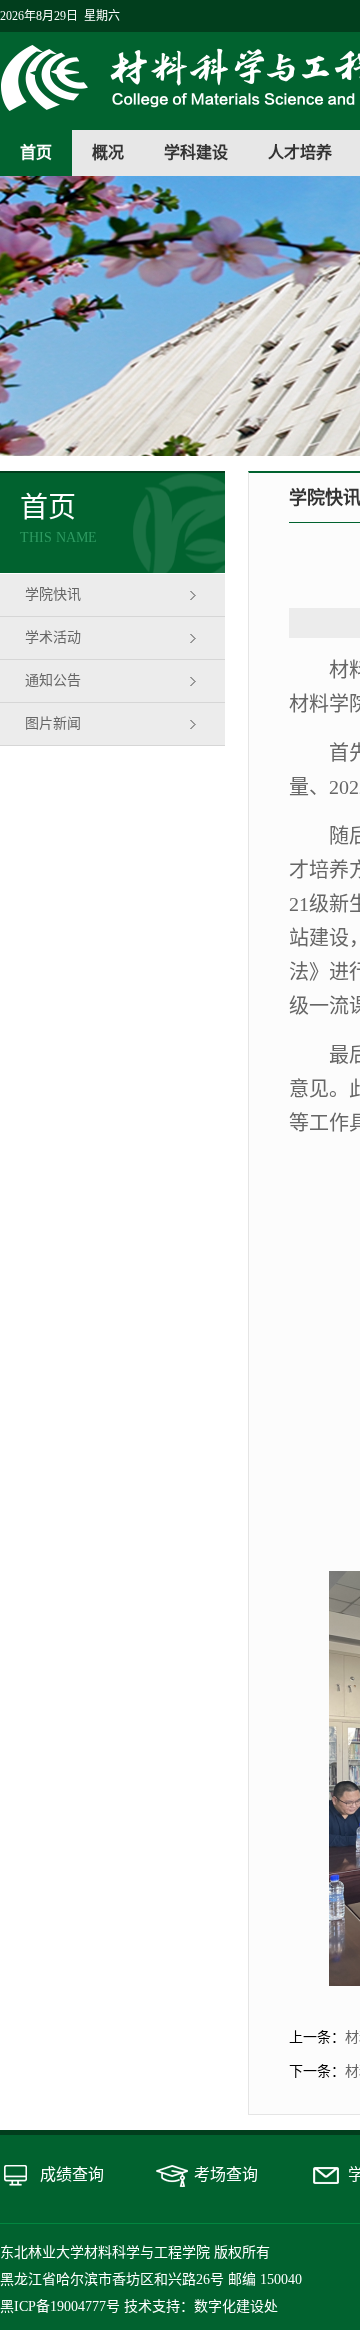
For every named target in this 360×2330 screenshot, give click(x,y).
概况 (108, 152)
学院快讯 (53, 594)
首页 (36, 152)
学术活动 (53, 637)
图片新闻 (53, 723)
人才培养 (300, 152)
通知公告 (53, 680)
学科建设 (196, 152)
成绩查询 (72, 2174)
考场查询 (226, 2174)
